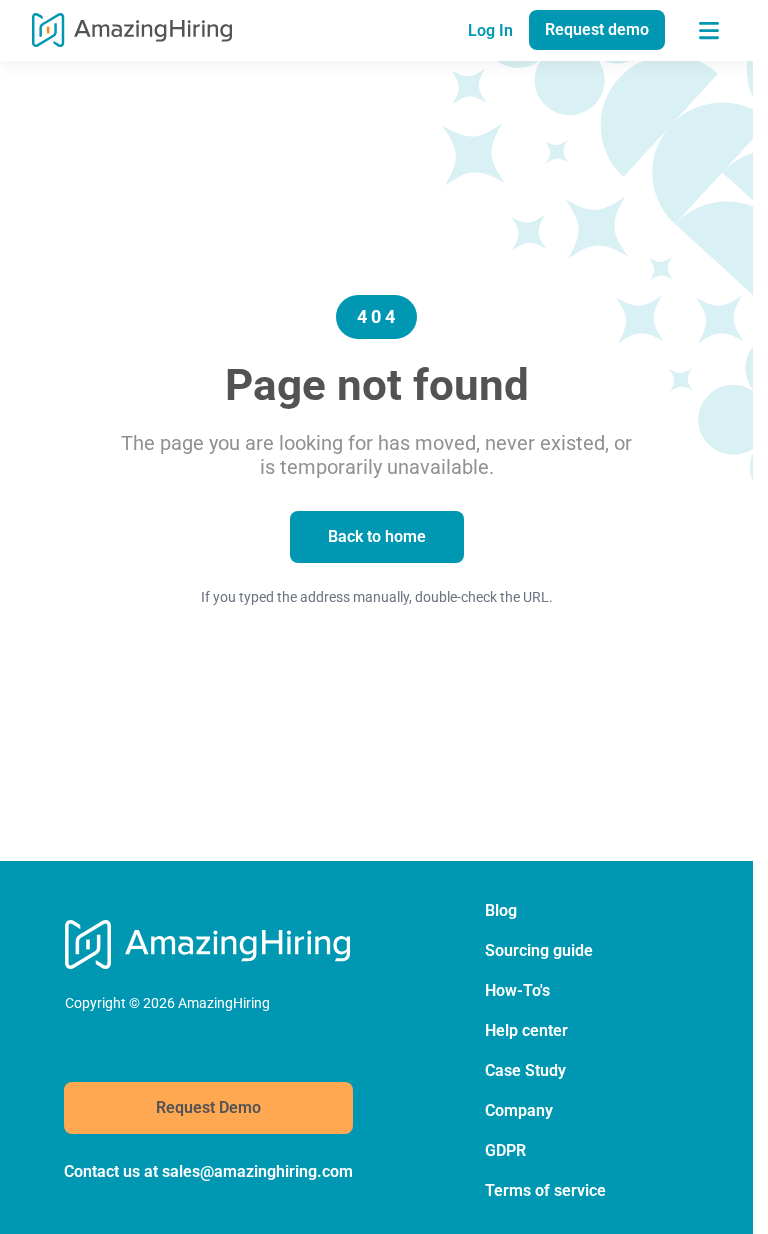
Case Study (525, 1070)
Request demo (597, 29)
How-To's (517, 990)
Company (519, 1110)
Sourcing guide (539, 950)
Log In (490, 30)
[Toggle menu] (709, 30)
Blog (501, 910)
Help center (526, 1030)
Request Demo (208, 1107)
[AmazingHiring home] (132, 30)
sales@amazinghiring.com (257, 1171)
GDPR (505, 1150)
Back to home (377, 536)
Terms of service (545, 1190)
